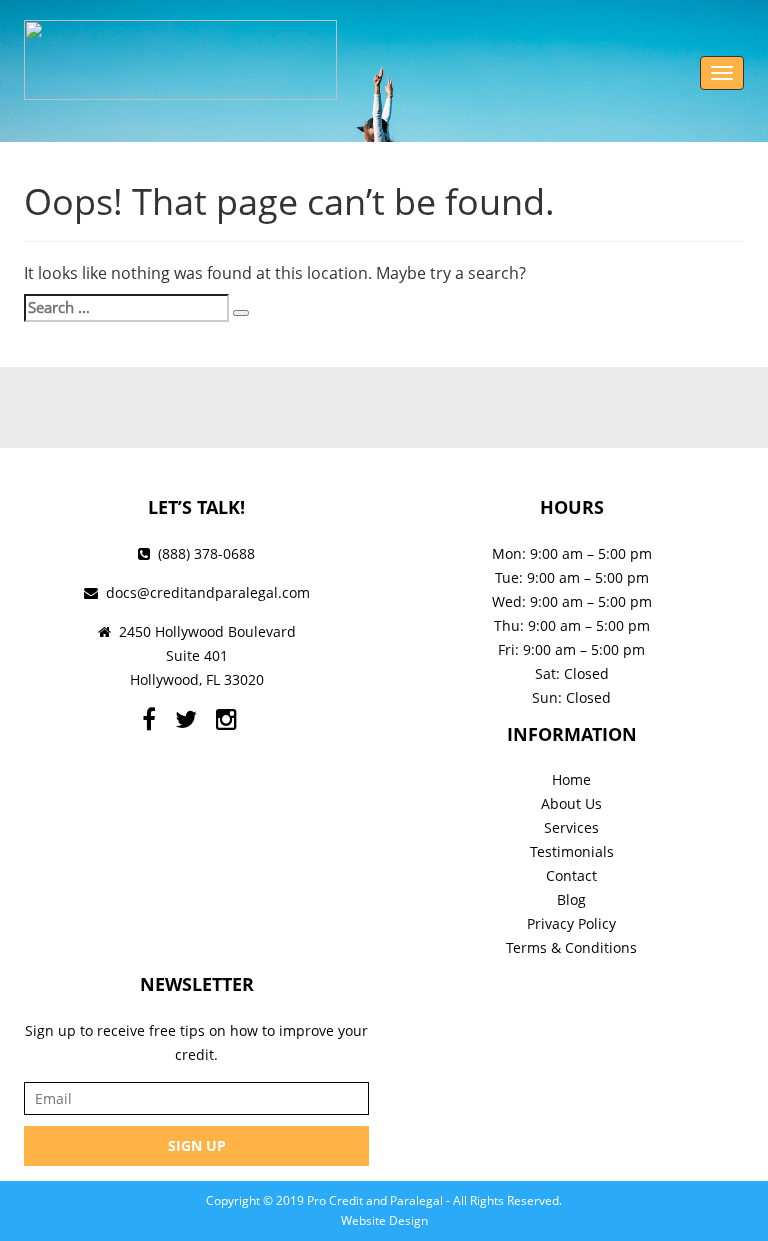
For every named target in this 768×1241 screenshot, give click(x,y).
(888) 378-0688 (206, 553)
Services (571, 827)
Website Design (384, 1220)
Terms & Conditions (571, 947)
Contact (571, 875)
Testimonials (572, 851)
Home (571, 779)
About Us (571, 803)
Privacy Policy (571, 923)
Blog (571, 899)
